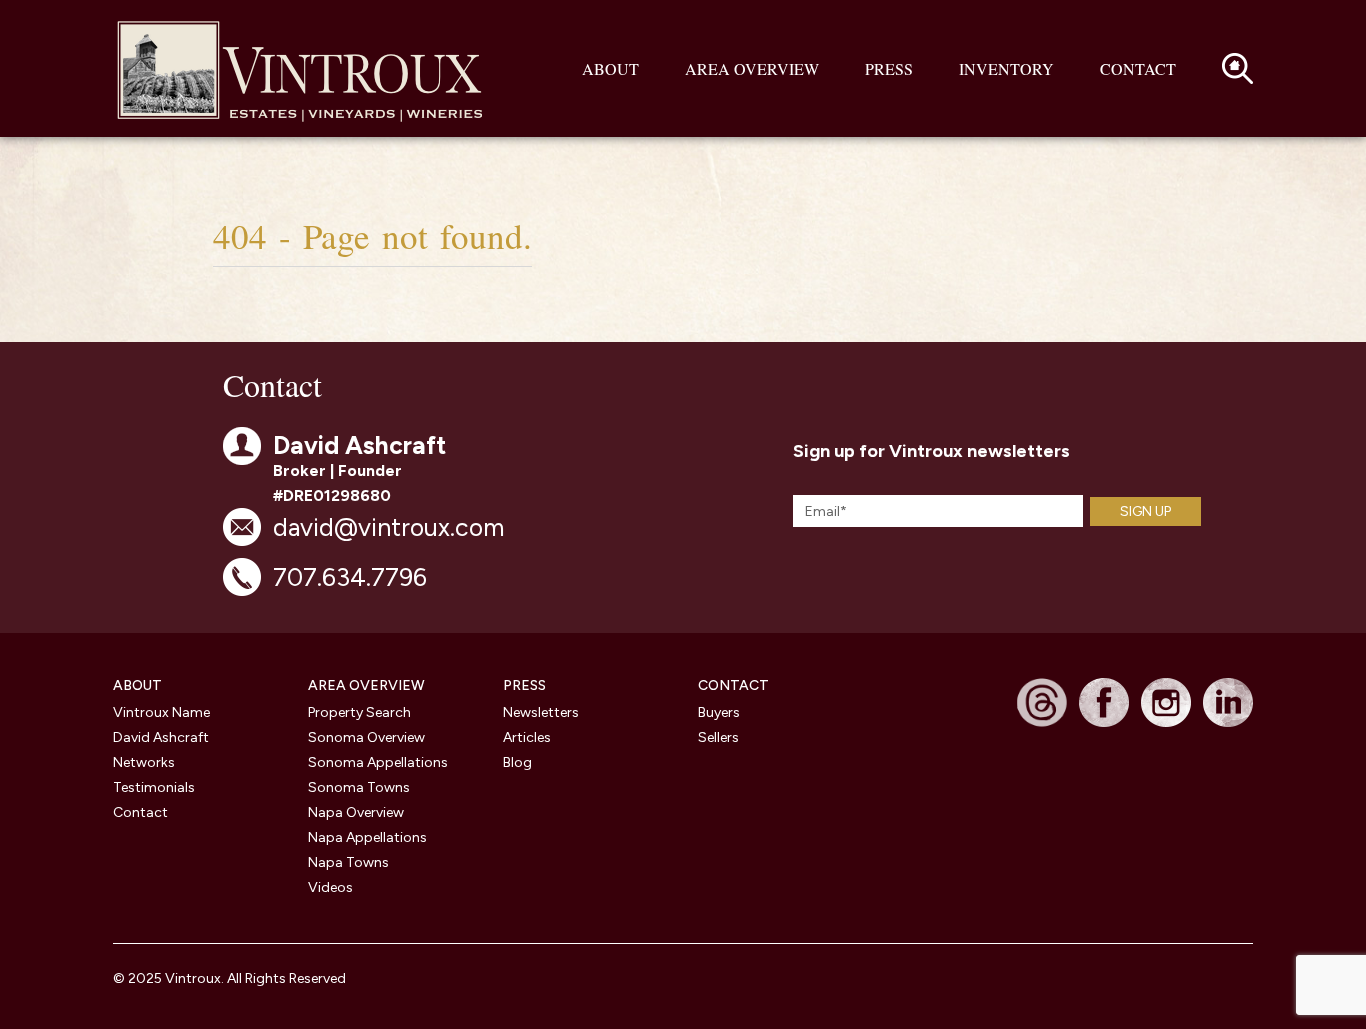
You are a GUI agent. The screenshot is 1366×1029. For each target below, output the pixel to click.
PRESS (524, 685)
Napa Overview (356, 812)
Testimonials (154, 787)
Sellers (718, 737)
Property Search (359, 712)
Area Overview (752, 68)
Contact (1138, 68)
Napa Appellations (367, 837)
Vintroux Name (161, 712)
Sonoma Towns (359, 787)
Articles (527, 737)
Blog (517, 762)
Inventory (1006, 68)
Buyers (719, 712)
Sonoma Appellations (378, 762)
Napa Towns (348, 862)
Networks (144, 762)
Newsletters (541, 712)
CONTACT (733, 685)
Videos (330, 887)
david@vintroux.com (388, 527)
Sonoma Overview (366, 737)
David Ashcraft (161, 737)
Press (889, 68)
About (610, 68)
